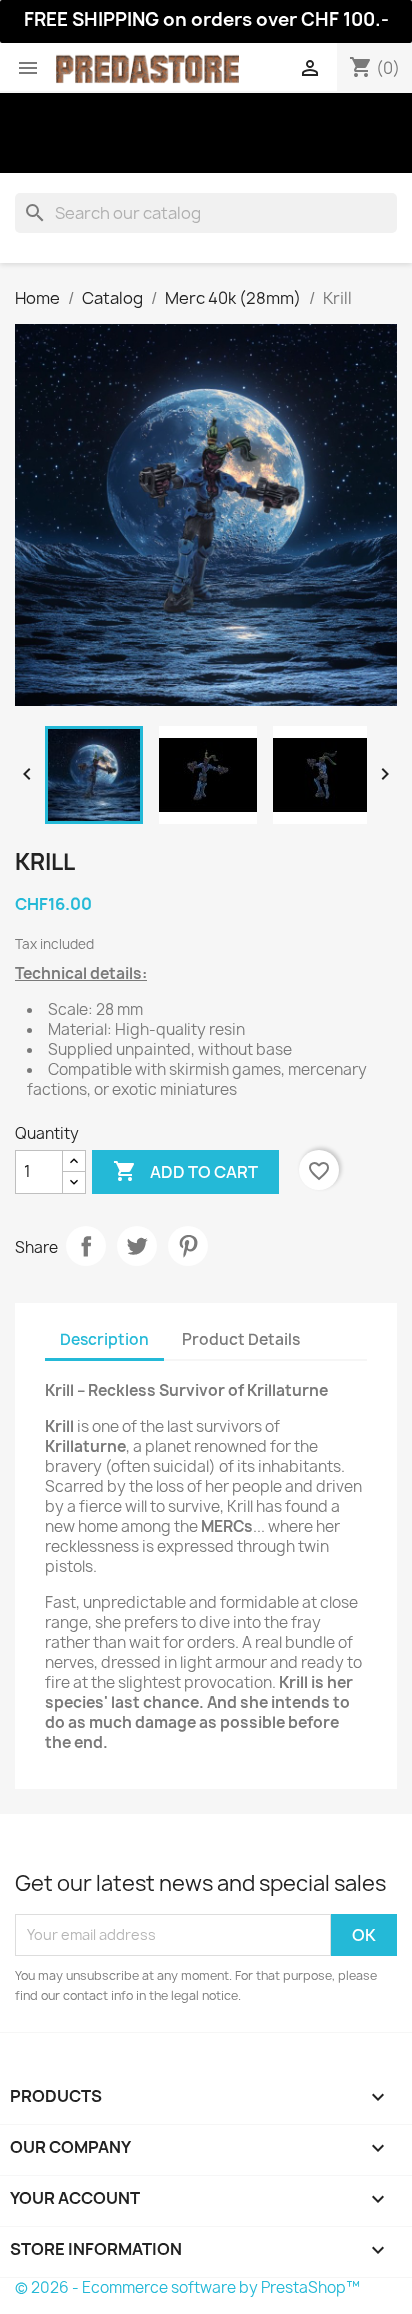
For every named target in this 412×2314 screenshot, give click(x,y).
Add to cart (185, 1171)
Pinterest (188, 1246)
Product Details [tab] (241, 1339)
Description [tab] (104, 1339)
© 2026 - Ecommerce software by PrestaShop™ (187, 2287)
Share (86, 1246)
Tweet (137, 1246)
